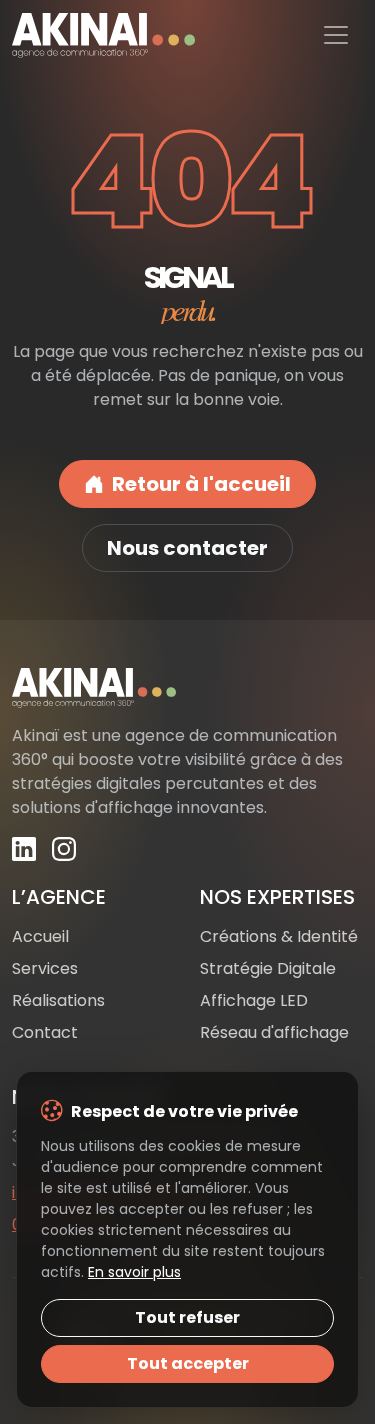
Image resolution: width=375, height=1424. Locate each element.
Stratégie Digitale (268, 968)
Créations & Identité (279, 936)
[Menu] (336, 35)
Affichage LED (254, 1000)
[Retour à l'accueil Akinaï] (187, 688)
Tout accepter (188, 1363)
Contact (45, 1032)
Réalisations (58, 1000)
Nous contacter (187, 548)
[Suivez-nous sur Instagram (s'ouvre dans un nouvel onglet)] (64, 848)
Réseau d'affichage (274, 1032)
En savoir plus (134, 1272)
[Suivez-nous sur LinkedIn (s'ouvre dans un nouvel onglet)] (24, 848)
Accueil (40, 936)
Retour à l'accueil (201, 484)
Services (45, 968)
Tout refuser (187, 1317)
